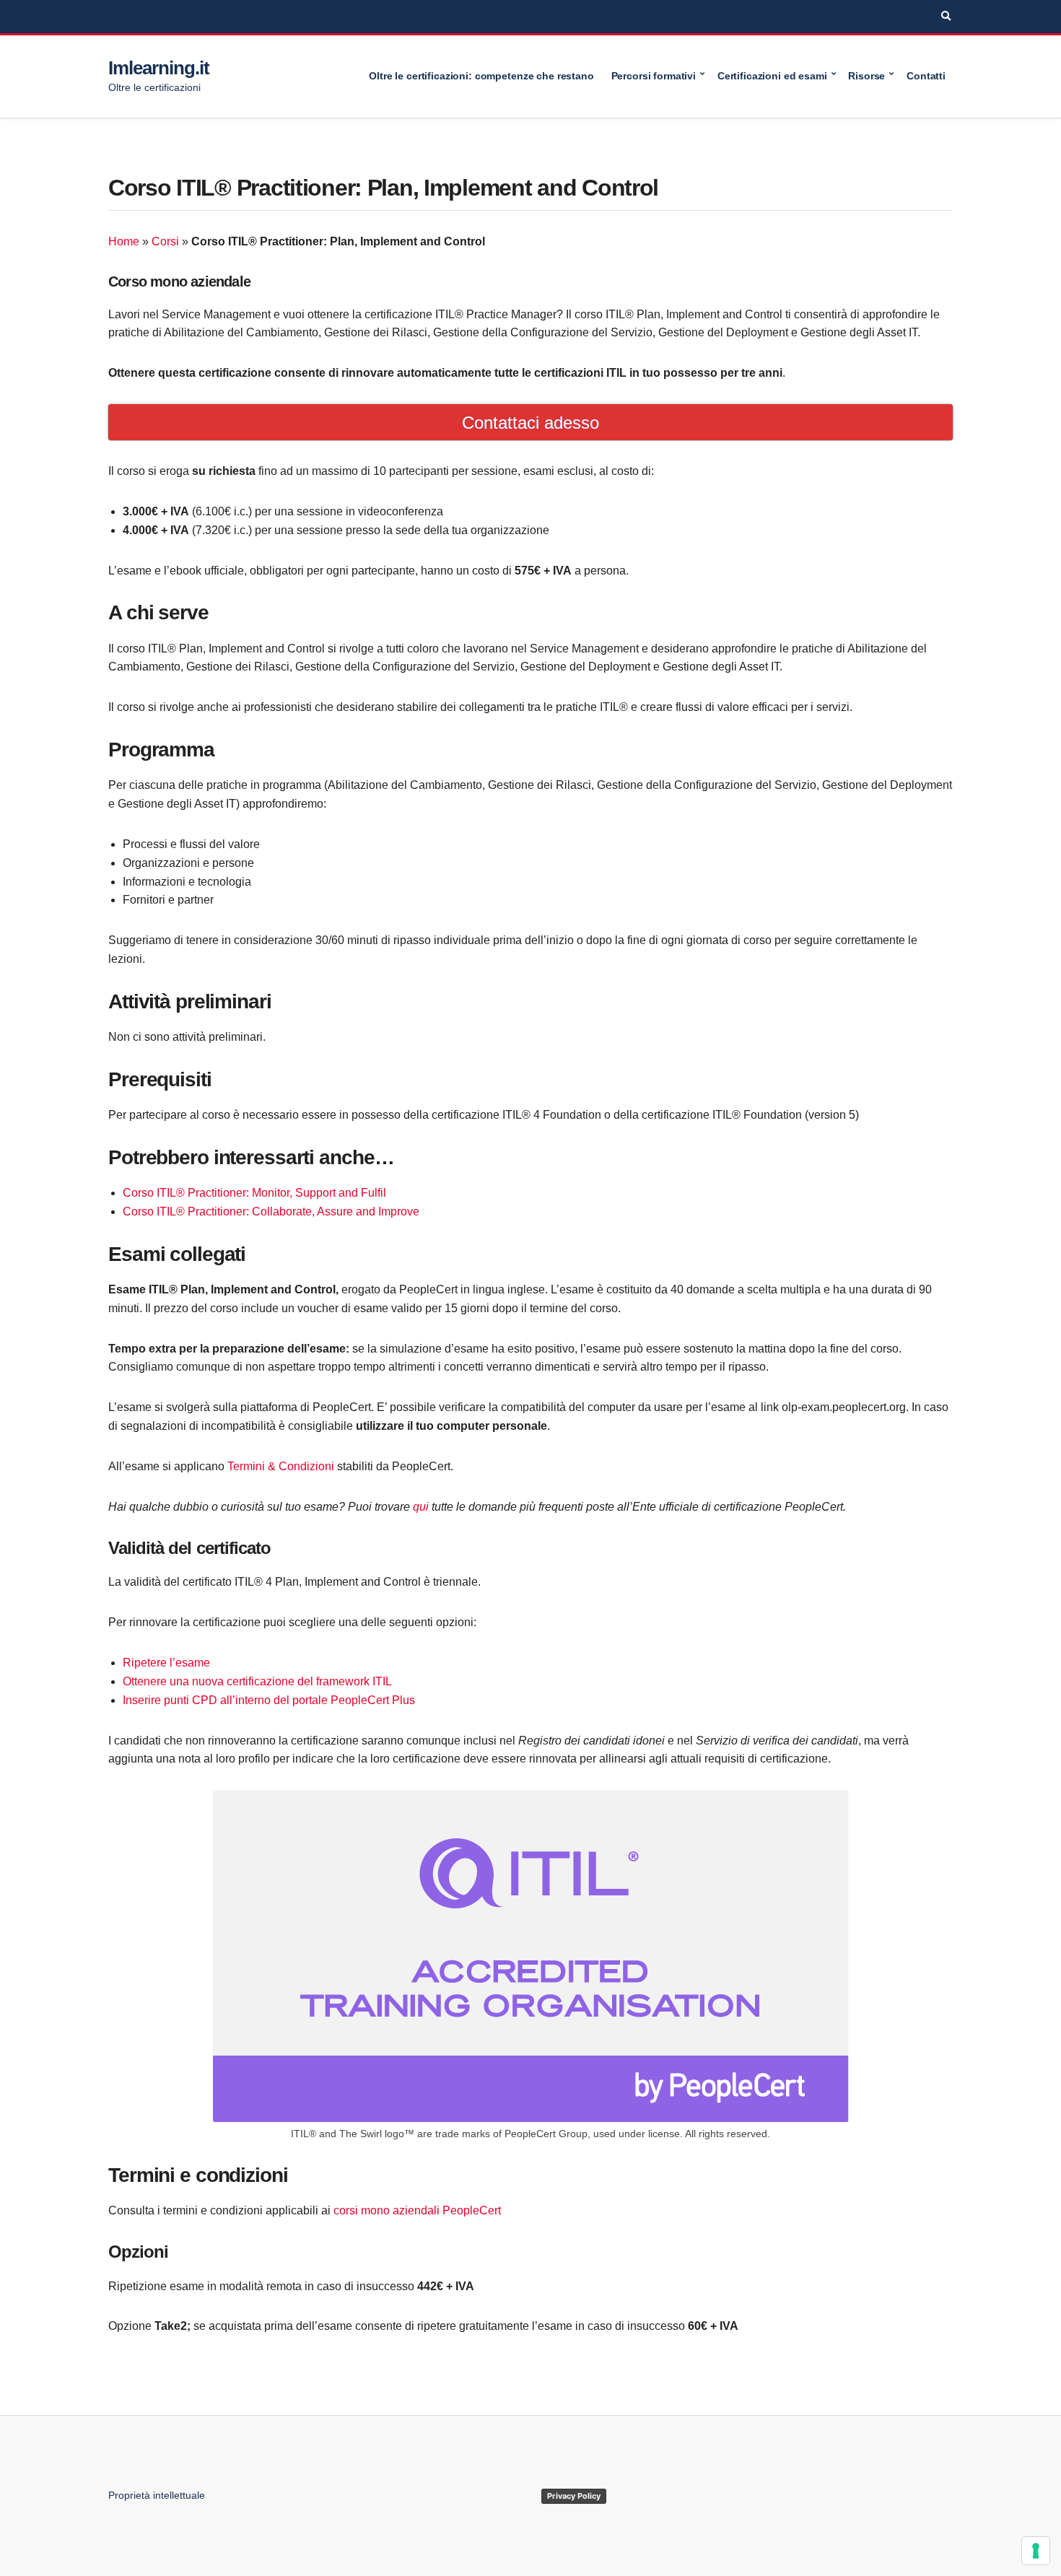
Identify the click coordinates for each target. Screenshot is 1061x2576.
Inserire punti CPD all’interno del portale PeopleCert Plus (269, 1700)
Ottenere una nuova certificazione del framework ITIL (257, 1681)
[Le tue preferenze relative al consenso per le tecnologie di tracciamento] (1036, 2551)
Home (124, 241)
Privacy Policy (574, 2496)
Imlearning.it (158, 68)
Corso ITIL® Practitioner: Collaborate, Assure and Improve (271, 1211)
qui (421, 1507)
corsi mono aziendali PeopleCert (417, 2210)
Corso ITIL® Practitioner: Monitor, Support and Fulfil (254, 1193)
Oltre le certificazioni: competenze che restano (481, 76)
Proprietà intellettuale (157, 2495)
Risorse (866, 76)
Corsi (165, 241)
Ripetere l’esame (168, 1663)
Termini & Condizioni (281, 1466)
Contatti (926, 76)
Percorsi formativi (654, 76)
